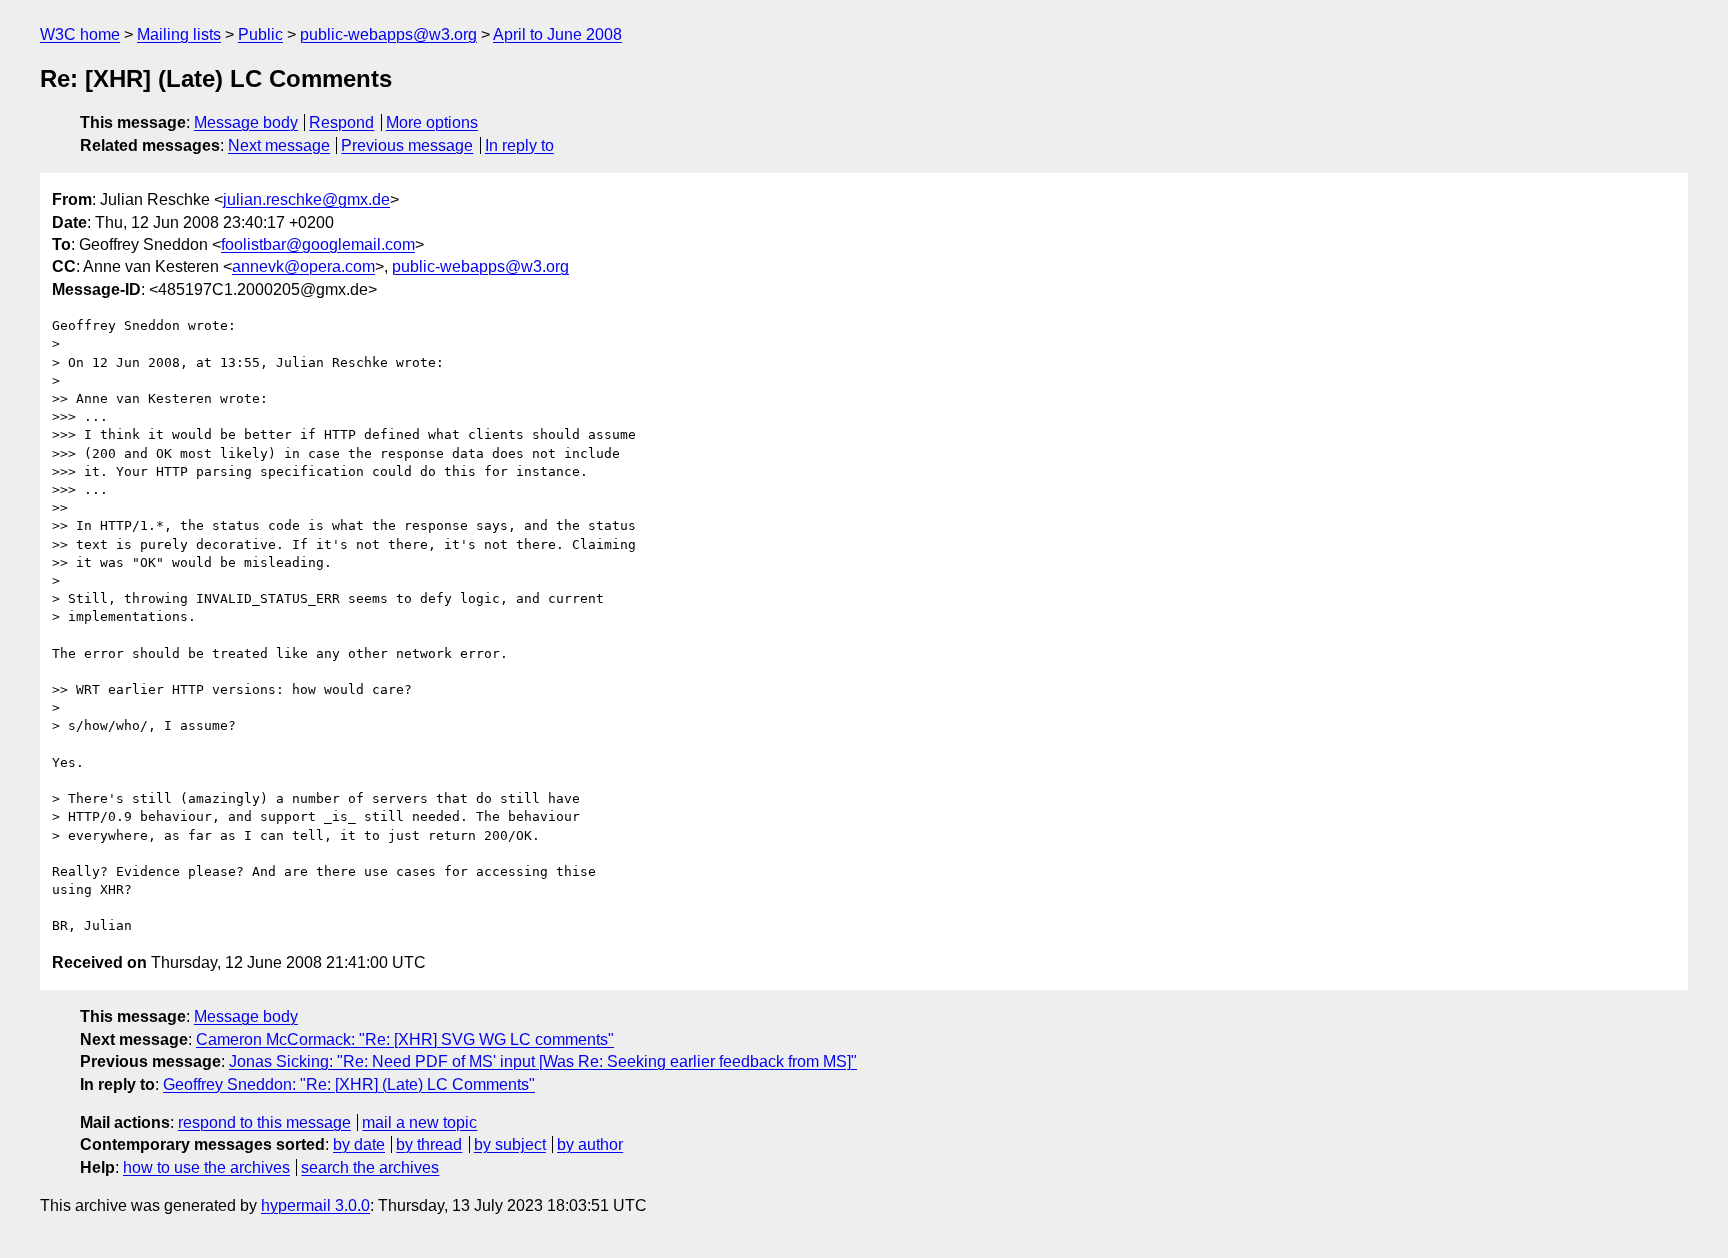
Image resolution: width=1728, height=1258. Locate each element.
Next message (279, 145)
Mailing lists (179, 34)
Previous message (407, 145)
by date (359, 1144)
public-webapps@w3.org (388, 34)
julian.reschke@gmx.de (306, 199)
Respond (341, 122)
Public (260, 34)
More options (432, 122)
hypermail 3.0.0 (315, 1205)
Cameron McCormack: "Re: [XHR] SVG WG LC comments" (405, 1039)
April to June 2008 (557, 34)
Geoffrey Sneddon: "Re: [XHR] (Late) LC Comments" (349, 1084)
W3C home (80, 34)
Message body (246, 122)
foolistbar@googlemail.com (318, 244)
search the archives (370, 1167)
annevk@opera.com (303, 266)
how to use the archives (206, 1167)
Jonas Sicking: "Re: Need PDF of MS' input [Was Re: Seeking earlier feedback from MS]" (543, 1061)
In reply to (519, 145)
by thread (429, 1144)
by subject (510, 1144)
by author (590, 1144)
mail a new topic (419, 1122)
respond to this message (264, 1122)
